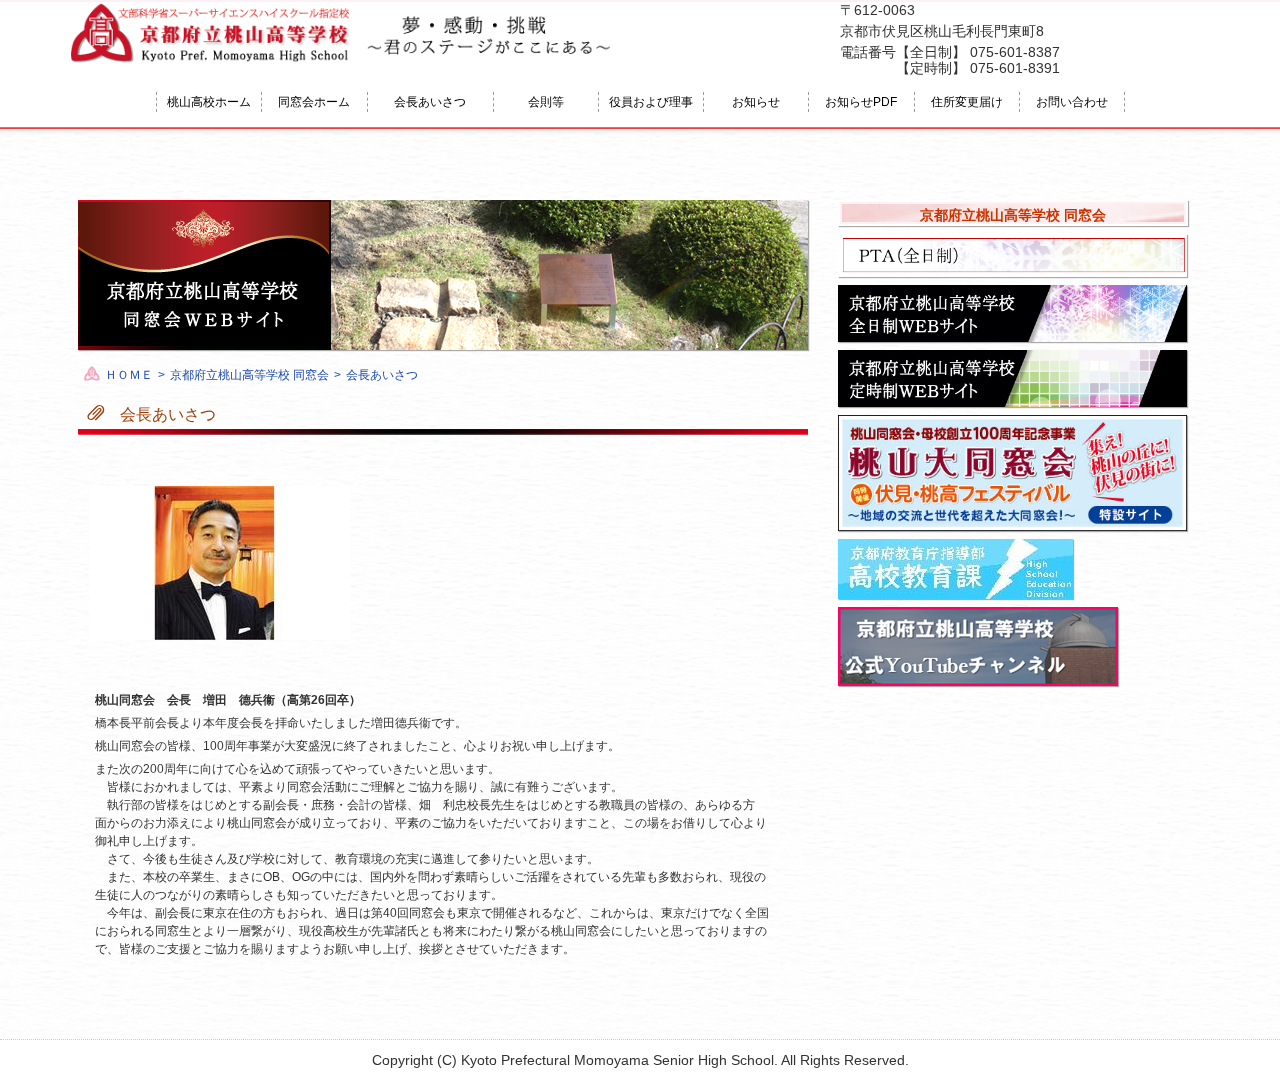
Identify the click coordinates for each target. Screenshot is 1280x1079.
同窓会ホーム (314, 102)
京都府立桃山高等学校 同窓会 (249, 375)
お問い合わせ (1072, 102)
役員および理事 (651, 102)
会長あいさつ (430, 102)
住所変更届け (967, 102)
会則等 (546, 102)
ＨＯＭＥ (129, 375)
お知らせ (756, 102)
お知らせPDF (861, 102)
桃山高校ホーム (209, 102)
